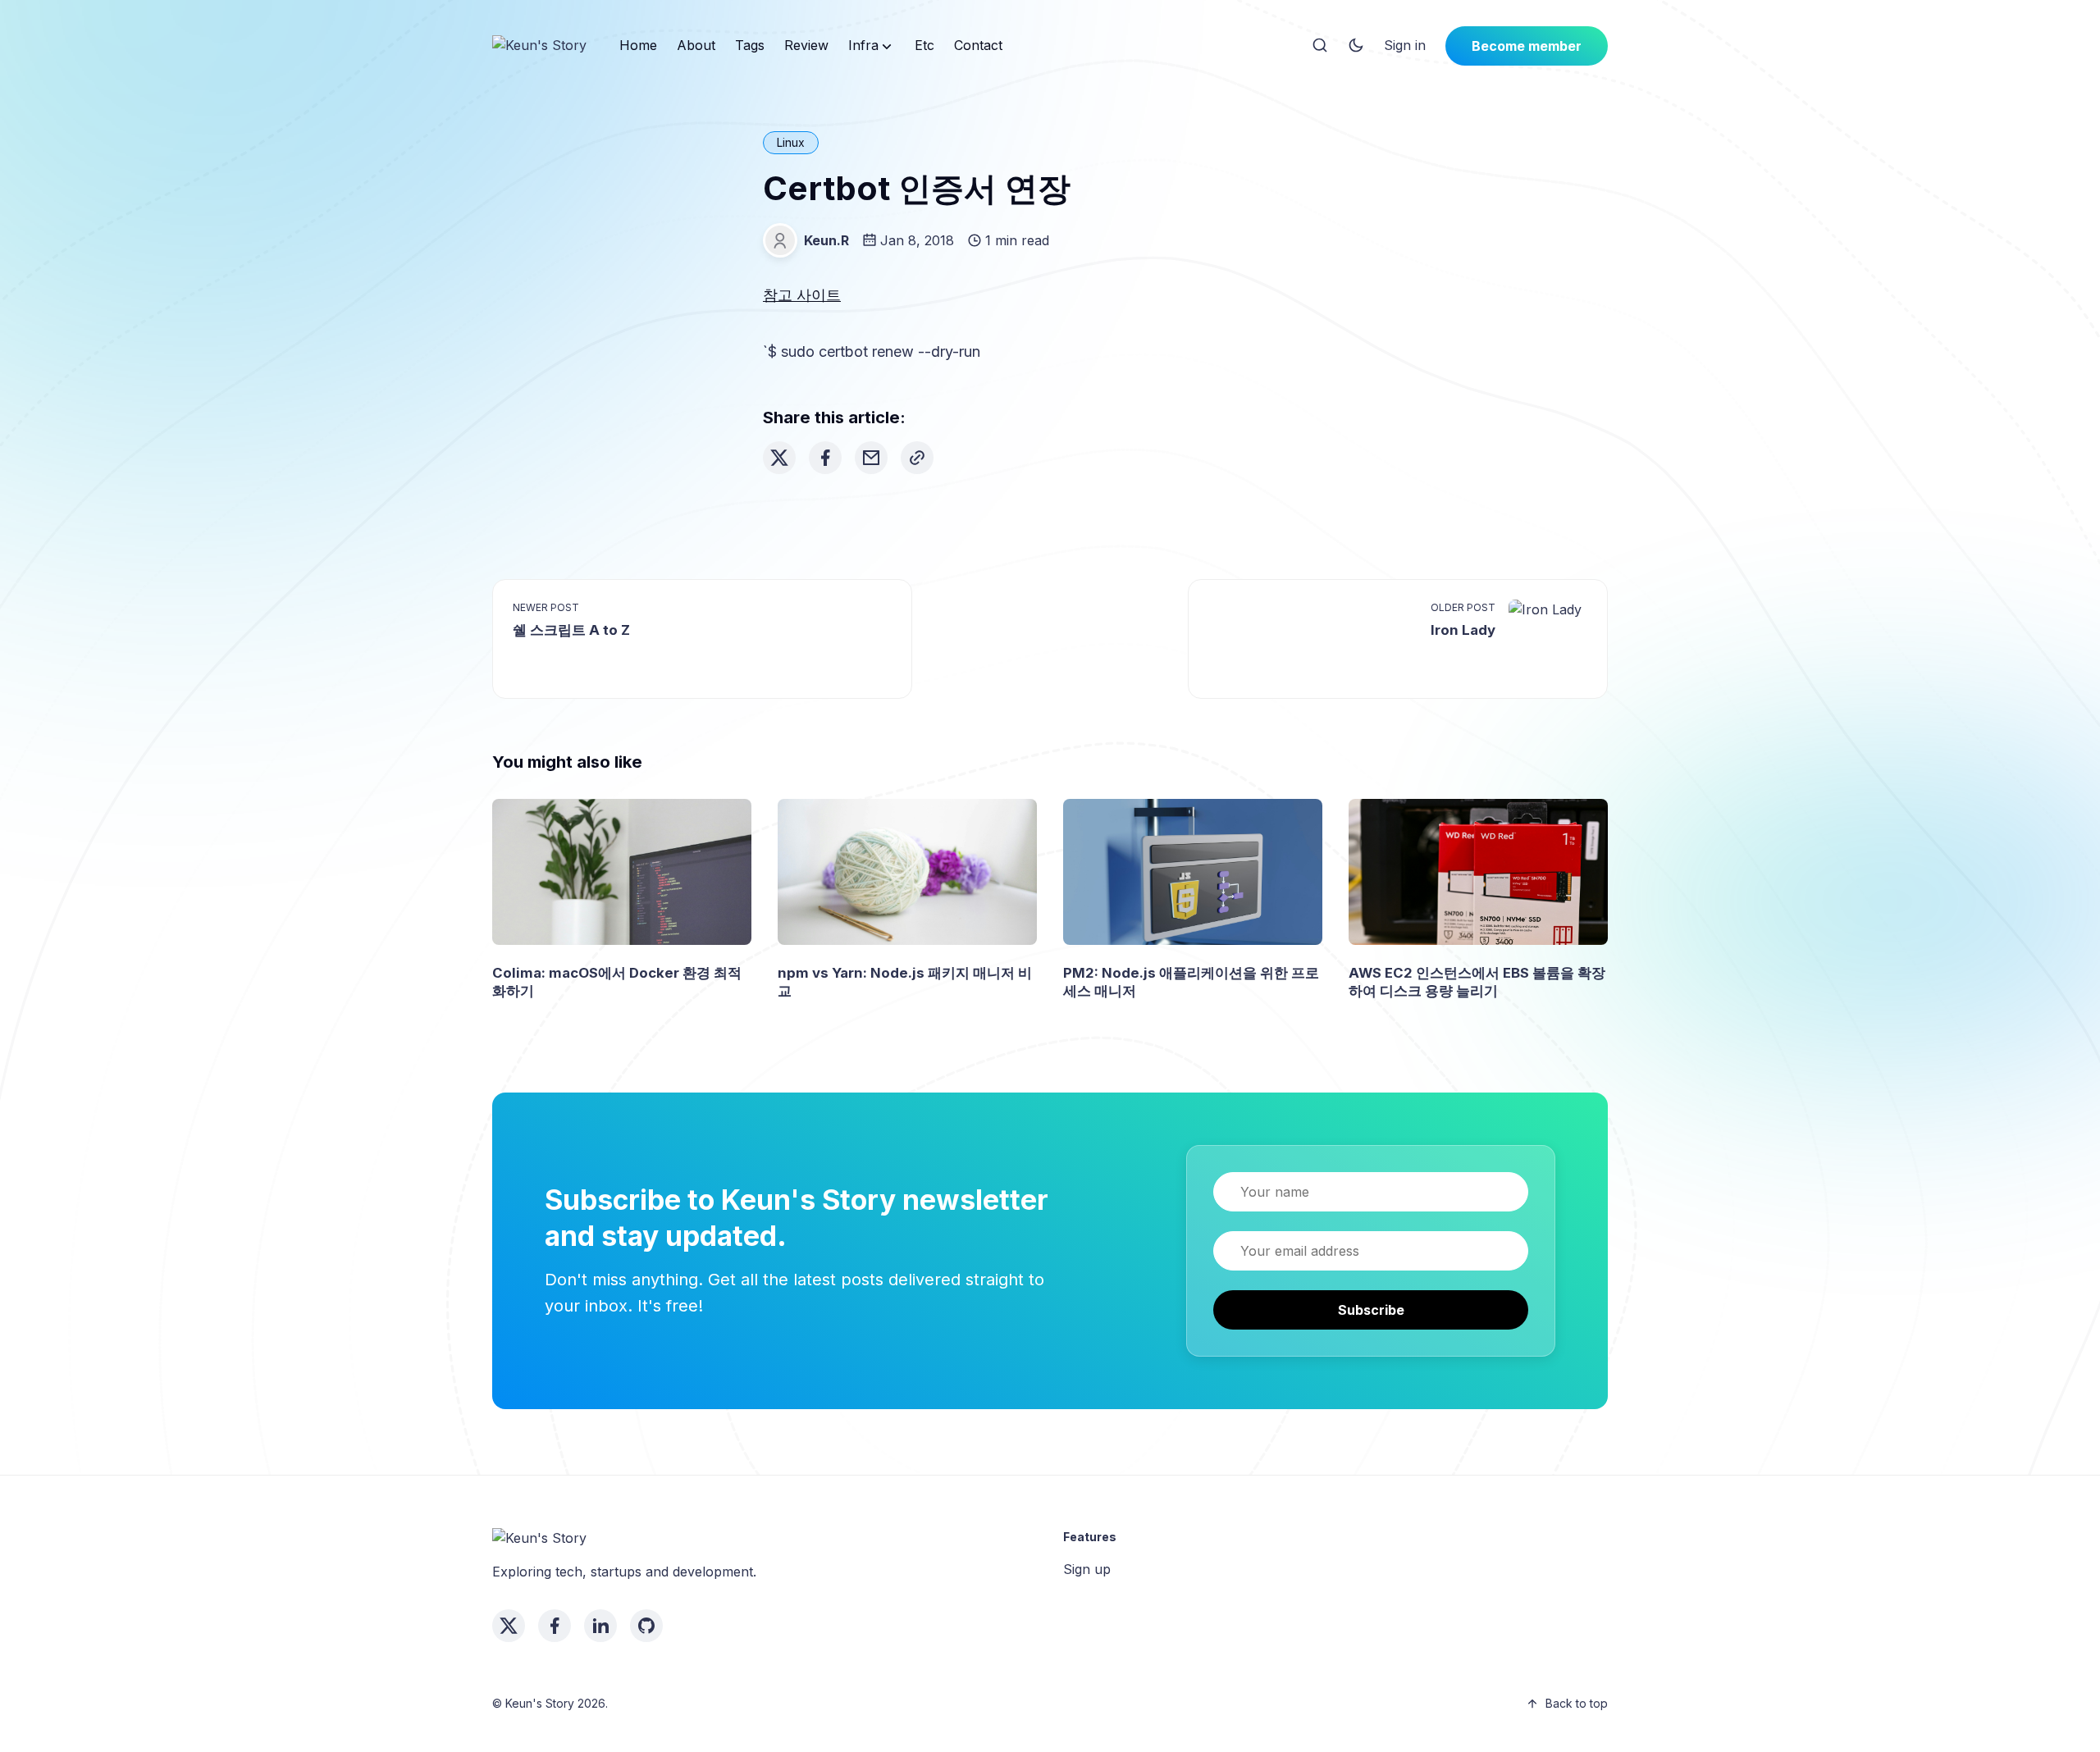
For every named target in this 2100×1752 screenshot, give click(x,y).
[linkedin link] (600, 1626)
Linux (791, 142)
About (696, 45)
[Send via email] (871, 458)
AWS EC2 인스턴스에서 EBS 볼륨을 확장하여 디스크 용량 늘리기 (1477, 982)
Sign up (1087, 1569)
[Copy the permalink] (917, 458)
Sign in (1405, 45)
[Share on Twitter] (779, 458)
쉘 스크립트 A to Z (571, 630)
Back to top (1577, 1703)
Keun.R (826, 240)
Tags (750, 45)
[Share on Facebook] (825, 458)
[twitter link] (509, 1626)
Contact (978, 45)
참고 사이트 (802, 295)
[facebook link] (555, 1626)
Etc (924, 45)
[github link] (646, 1626)
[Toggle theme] (1356, 46)
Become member (1527, 46)
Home (638, 45)
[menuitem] (638, 46)
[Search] (1320, 46)
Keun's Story (540, 1703)
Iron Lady (1463, 630)
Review (806, 45)
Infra (863, 45)
